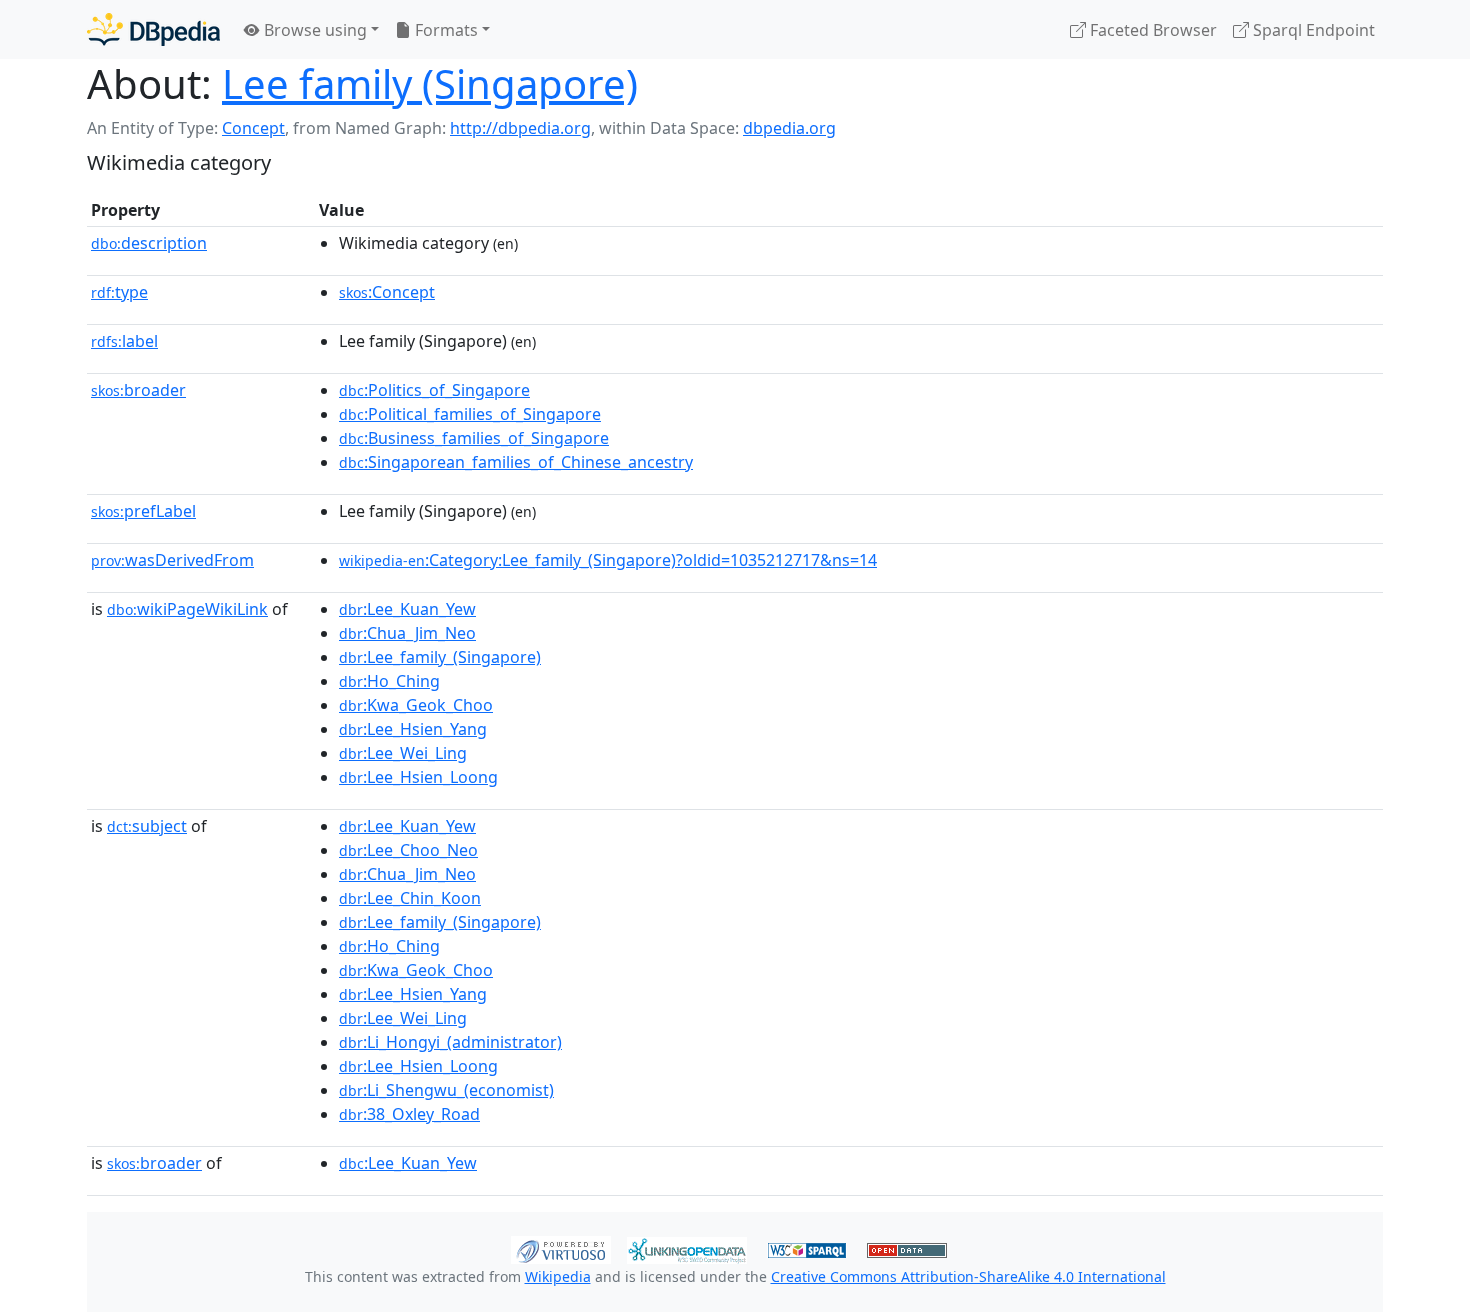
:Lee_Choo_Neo (408, 850)
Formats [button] (444, 30)
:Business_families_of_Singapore (474, 438)
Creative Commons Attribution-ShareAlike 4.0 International (968, 1276)
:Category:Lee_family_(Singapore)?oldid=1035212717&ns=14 (608, 560)
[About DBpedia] (153, 29)
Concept (253, 128)
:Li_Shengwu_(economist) (446, 1090)
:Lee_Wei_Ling (403, 753)
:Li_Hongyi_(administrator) (450, 1042)
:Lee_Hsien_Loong (418, 777)
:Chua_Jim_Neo (407, 633)
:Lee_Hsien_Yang (413, 729)
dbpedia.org (789, 128)
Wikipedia (558, 1276)
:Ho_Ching (389, 681)
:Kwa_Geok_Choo (416, 705)
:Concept (387, 292)
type (119, 292)
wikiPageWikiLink (187, 609)
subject (147, 826)
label (124, 341)
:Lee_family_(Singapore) (440, 657)
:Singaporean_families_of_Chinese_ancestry (516, 462)
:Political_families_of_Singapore (470, 414)
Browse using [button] (313, 30)
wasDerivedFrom (172, 560)
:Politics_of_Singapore (434, 390)
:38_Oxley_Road (409, 1114)
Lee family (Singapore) (430, 83)
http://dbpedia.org (520, 128)
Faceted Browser (1151, 30)
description (149, 243)
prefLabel (143, 511)
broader (138, 390)
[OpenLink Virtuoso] (561, 1248)
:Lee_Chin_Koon (410, 898)
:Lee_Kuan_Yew (407, 609)
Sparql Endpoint (1312, 30)
